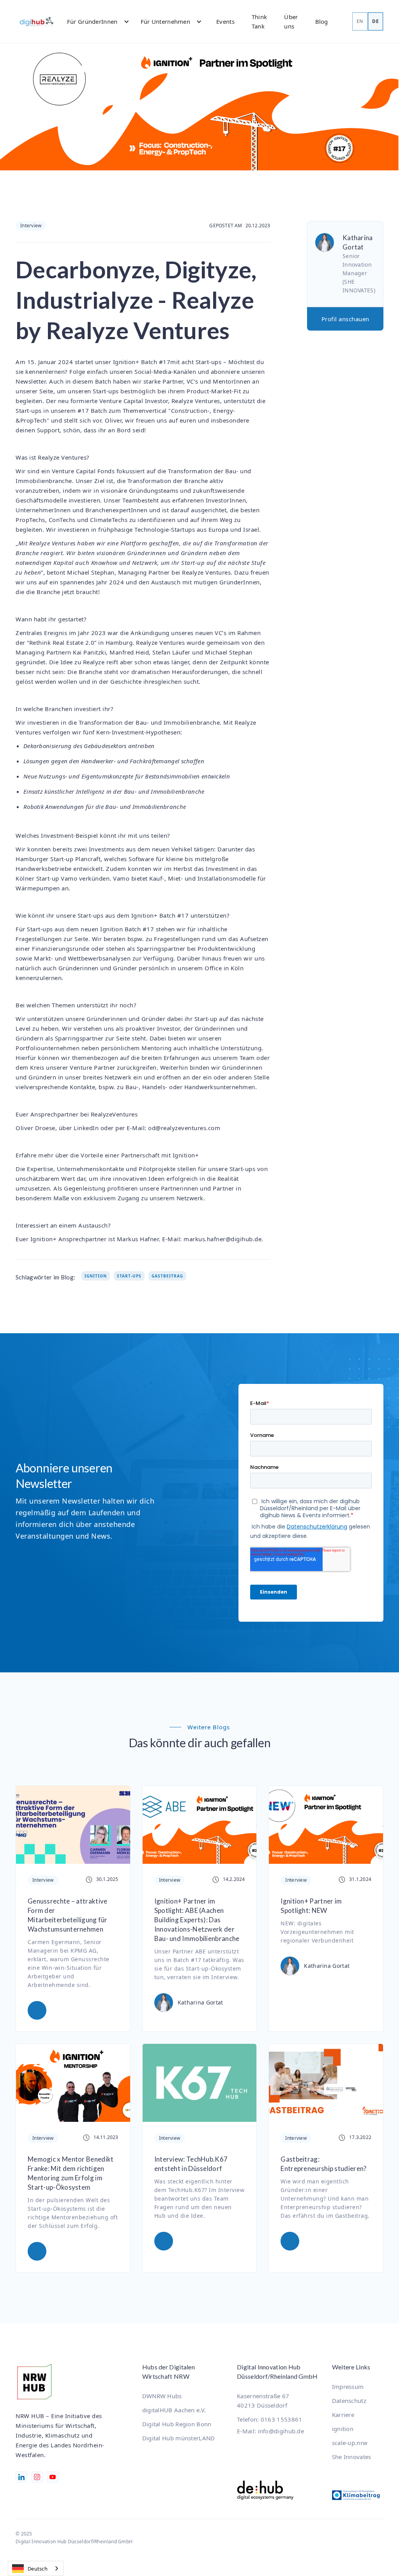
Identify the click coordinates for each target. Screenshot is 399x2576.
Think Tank (260, 21)
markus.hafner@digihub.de (222, 1239)
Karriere (343, 2415)
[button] (94, 21)
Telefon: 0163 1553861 (269, 2419)
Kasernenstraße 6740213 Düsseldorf (263, 2401)
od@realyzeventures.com (184, 1128)
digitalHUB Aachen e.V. (174, 2410)
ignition (343, 2429)
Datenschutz (349, 2401)
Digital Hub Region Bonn (177, 2424)
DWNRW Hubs (162, 2396)
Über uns (291, 21)
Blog (322, 21)
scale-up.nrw (350, 2443)
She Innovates (352, 2457)
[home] (37, 21)
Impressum (348, 2387)
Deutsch (38, 2569)
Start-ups (129, 1276)
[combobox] (36, 2568)
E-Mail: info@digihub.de (270, 2431)
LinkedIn (86, 1128)
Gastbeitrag (167, 1276)
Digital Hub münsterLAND (179, 2438)
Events (225, 21)
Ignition (96, 1276)
